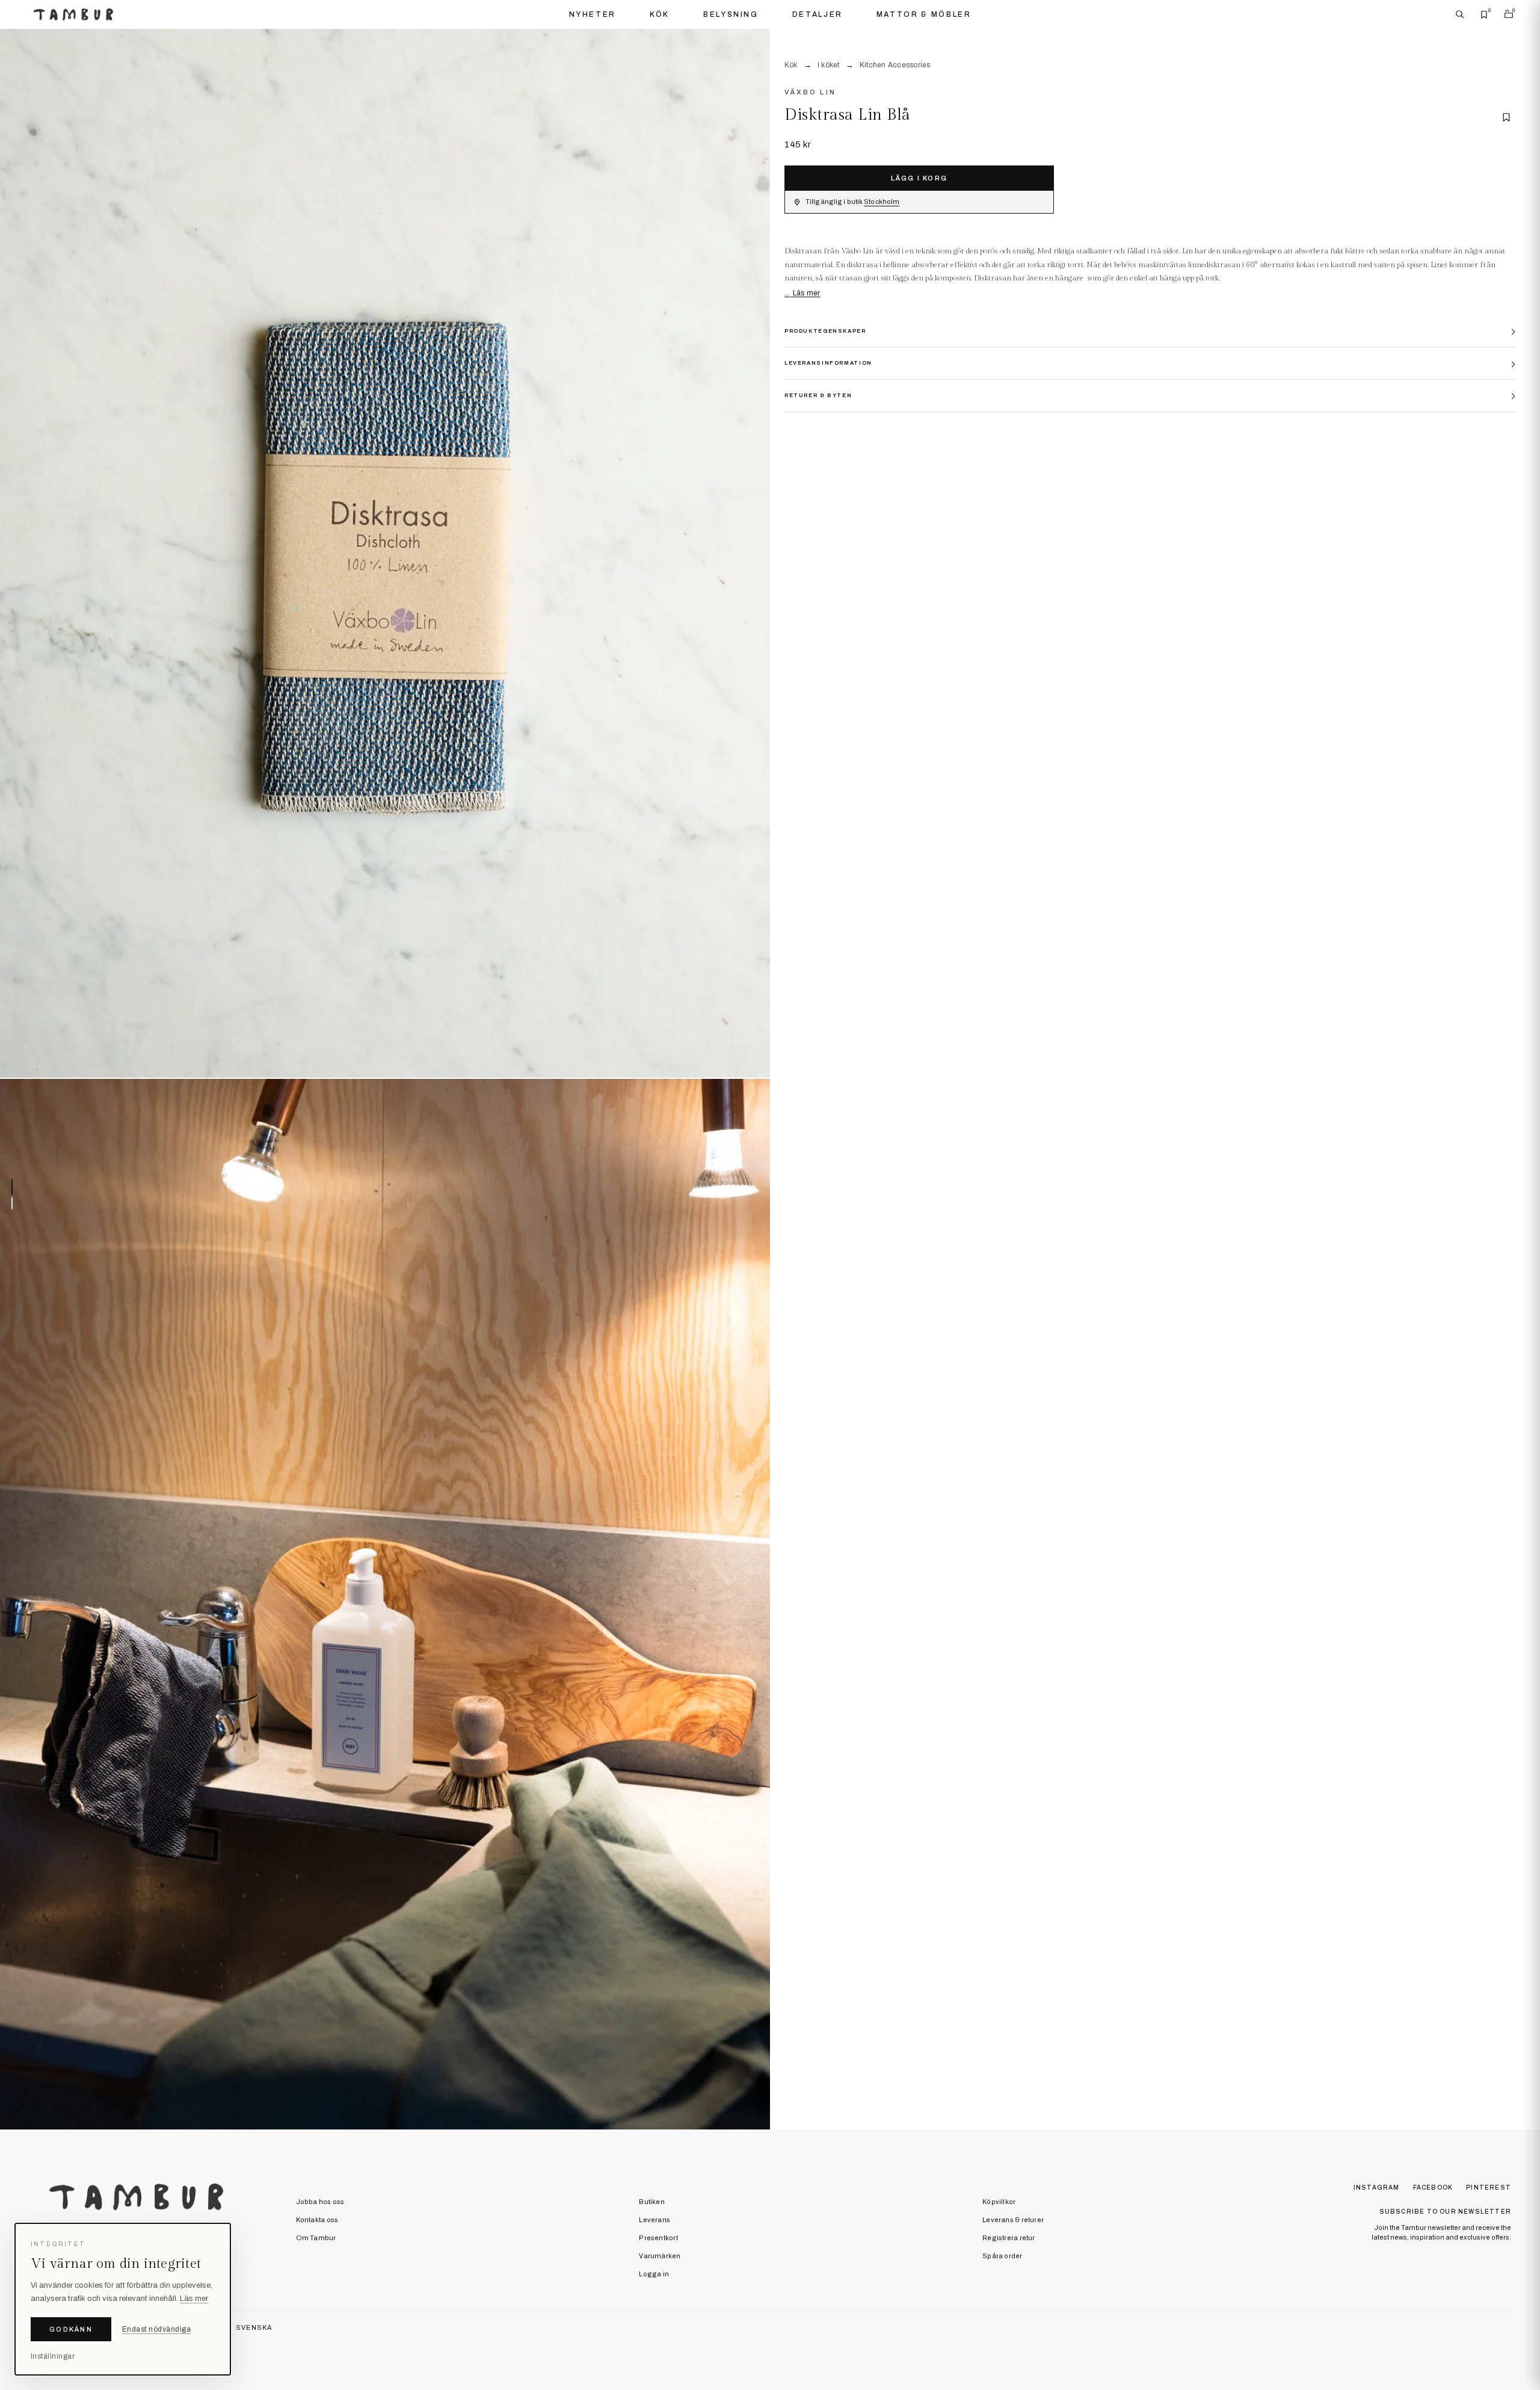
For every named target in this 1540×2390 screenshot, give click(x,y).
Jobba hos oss (320, 2202)
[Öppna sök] (1460, 14)
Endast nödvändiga (156, 2329)
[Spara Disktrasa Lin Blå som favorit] (1506, 117)
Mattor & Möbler (924, 14)
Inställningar (53, 2356)
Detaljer (818, 14)
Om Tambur (316, 2238)
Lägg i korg (919, 178)
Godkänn (71, 2329)
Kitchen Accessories (895, 65)
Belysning (731, 14)
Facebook (1433, 2188)
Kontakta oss (317, 2220)
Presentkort (658, 2238)
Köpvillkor (999, 2202)
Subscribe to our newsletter (1445, 2212)
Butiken (652, 2202)
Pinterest (1489, 2188)
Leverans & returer (1013, 2220)
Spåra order (1002, 2256)
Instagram (1377, 2188)
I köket (829, 65)
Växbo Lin (810, 92)
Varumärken (660, 2256)
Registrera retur (1009, 2238)
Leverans (654, 2220)
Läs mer (805, 293)
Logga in (654, 2274)
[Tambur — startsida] (73, 14)
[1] (385, 554)
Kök (660, 14)
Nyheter (593, 14)
